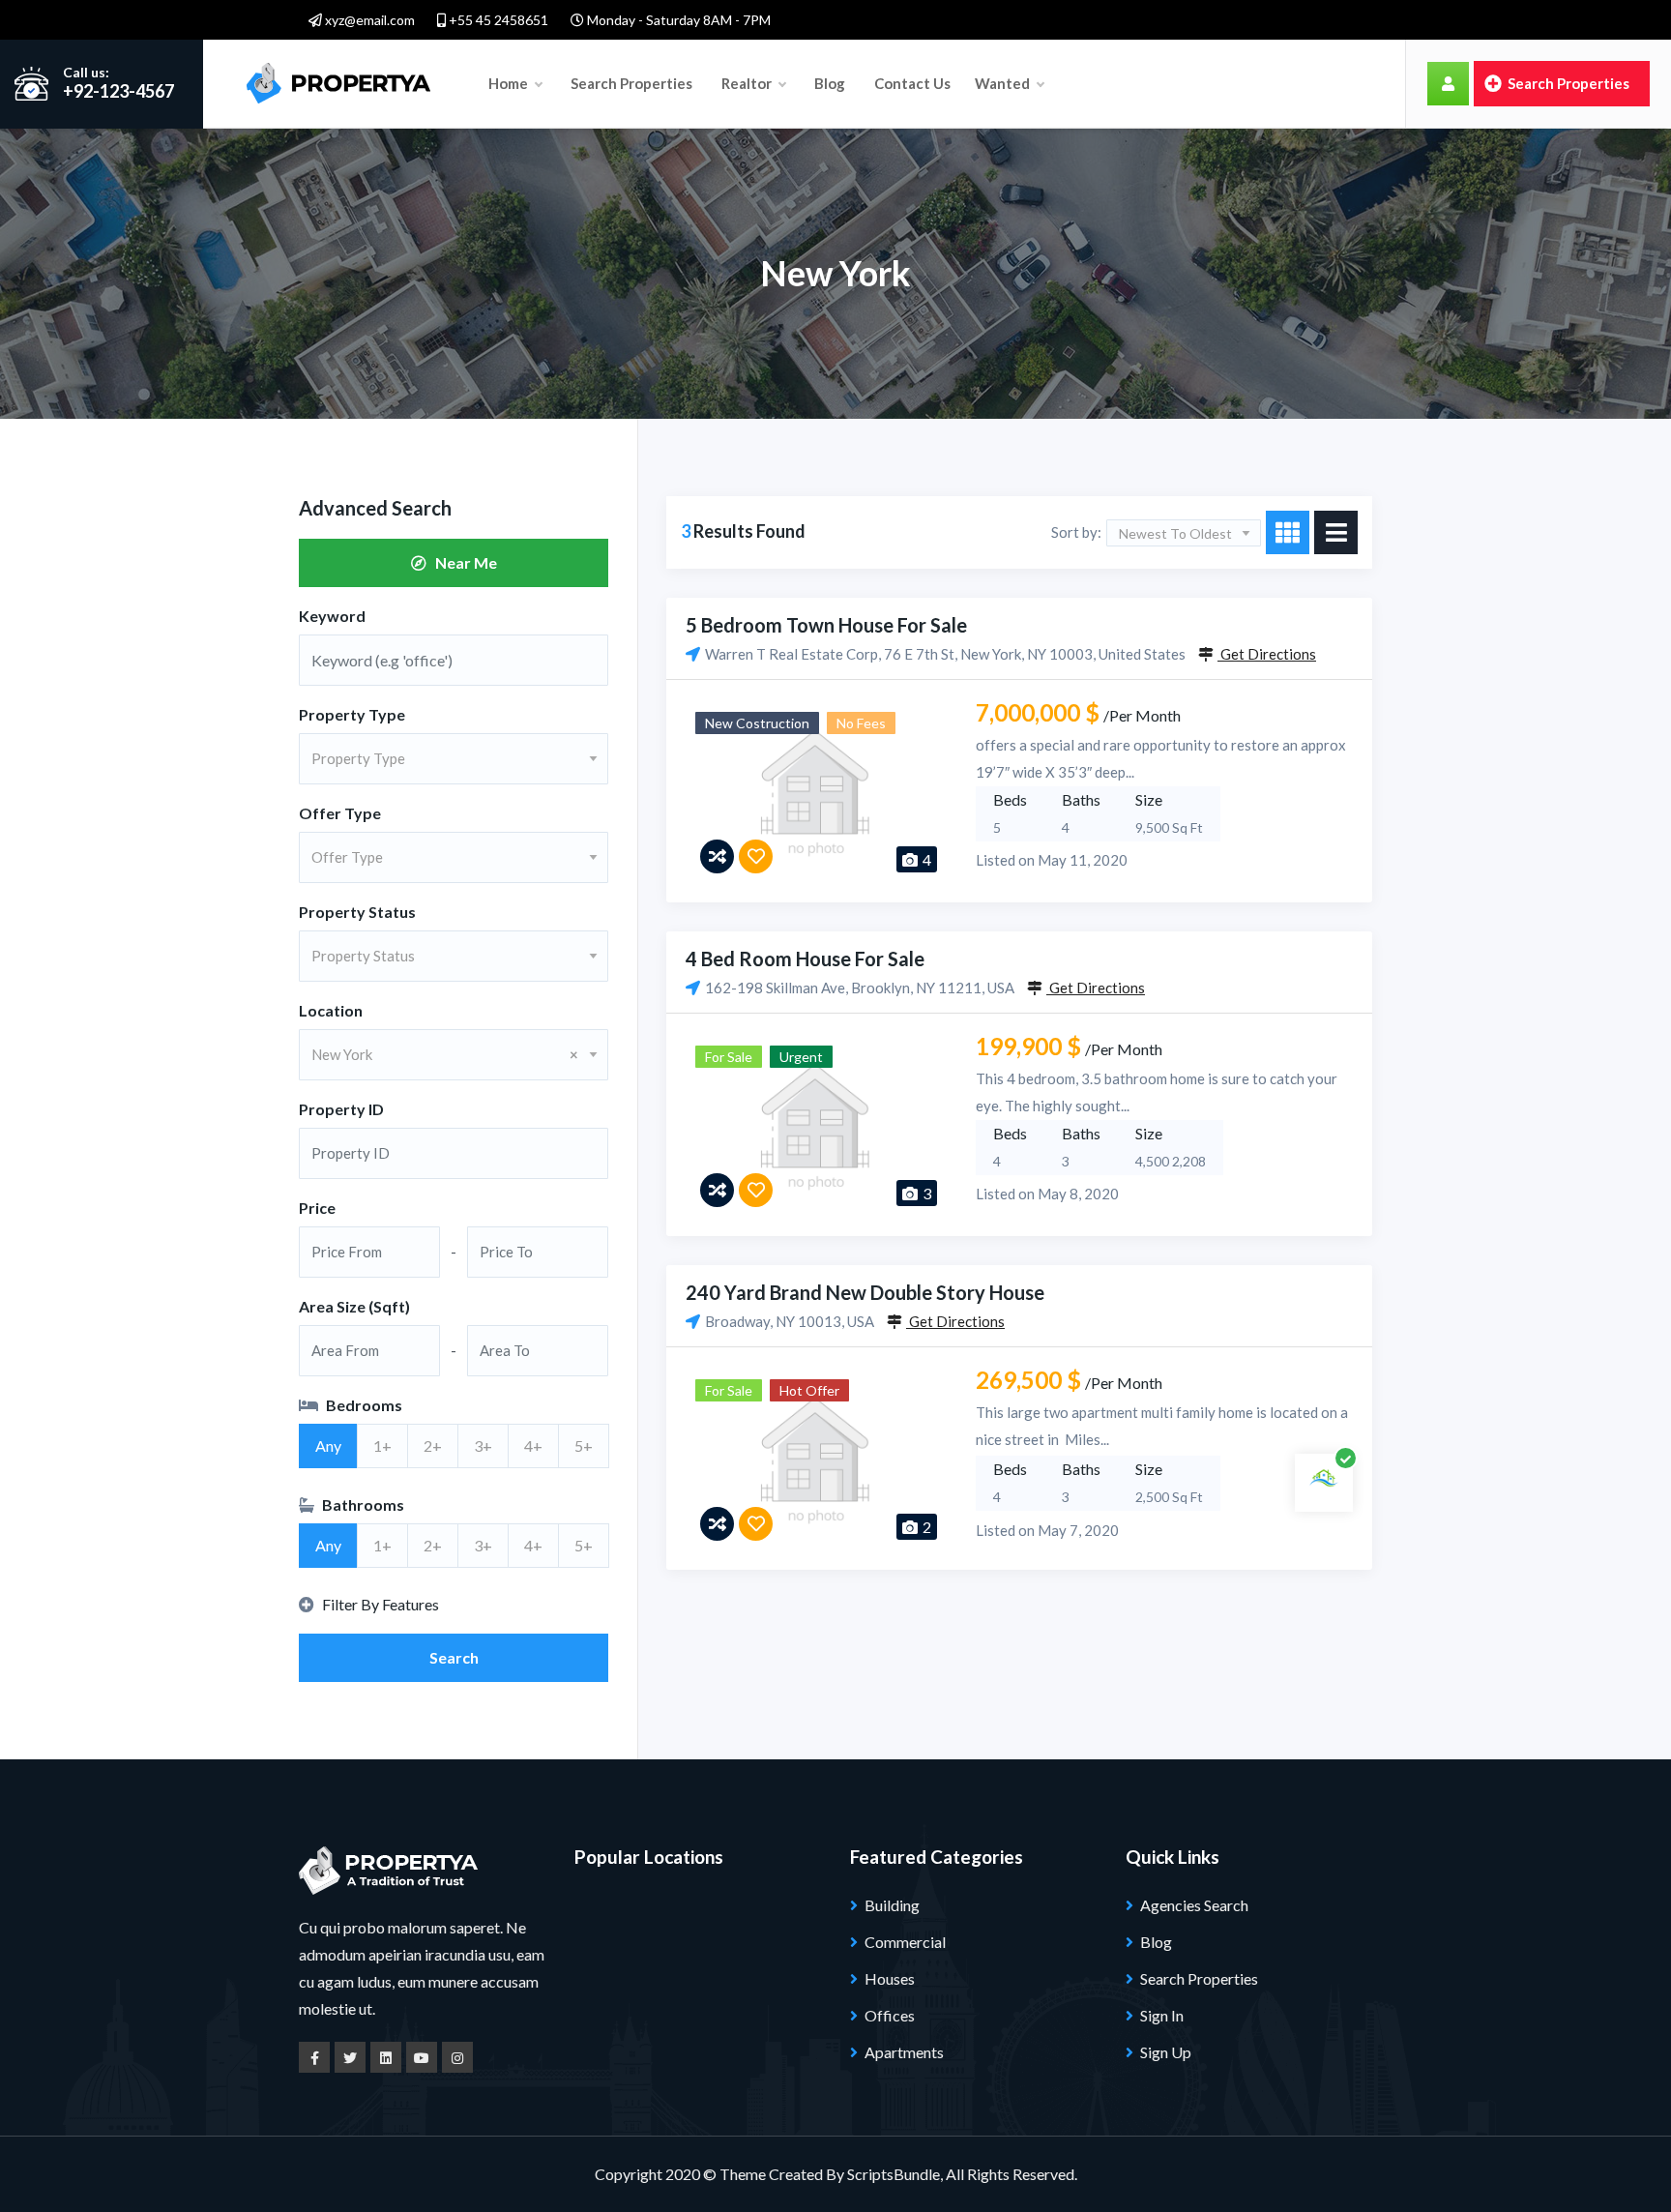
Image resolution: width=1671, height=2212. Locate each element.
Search (454, 1657)
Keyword (332, 616)
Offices (890, 2015)
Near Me (462, 562)
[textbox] (454, 758)
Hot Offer (809, 1390)
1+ (382, 1445)
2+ (433, 1445)
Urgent (801, 1057)
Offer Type (340, 813)
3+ (483, 1445)
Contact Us (912, 83)
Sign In (1162, 2015)
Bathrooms (362, 1504)
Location (331, 1010)
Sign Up (1166, 2052)
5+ (584, 1445)
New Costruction (757, 723)
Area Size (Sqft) (354, 1306)
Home (510, 83)
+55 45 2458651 (497, 20)
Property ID (341, 1109)
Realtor (748, 83)
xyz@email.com (368, 20)
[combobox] (454, 759)
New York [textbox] (445, 1054)
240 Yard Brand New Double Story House (865, 1292)
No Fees (861, 723)
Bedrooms (363, 1405)
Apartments (904, 2052)
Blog (830, 83)
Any (328, 1445)
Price (317, 1208)
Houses (890, 1978)
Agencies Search (1194, 1905)
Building (892, 1905)
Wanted (1004, 83)
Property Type (352, 714)
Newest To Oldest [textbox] (1175, 533)
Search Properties (631, 83)
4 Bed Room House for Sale (805, 959)
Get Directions (1267, 654)
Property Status (357, 912)
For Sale (729, 1057)
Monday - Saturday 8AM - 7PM (677, 20)
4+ (533, 1445)
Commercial (905, 1942)
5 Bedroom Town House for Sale (826, 625)
